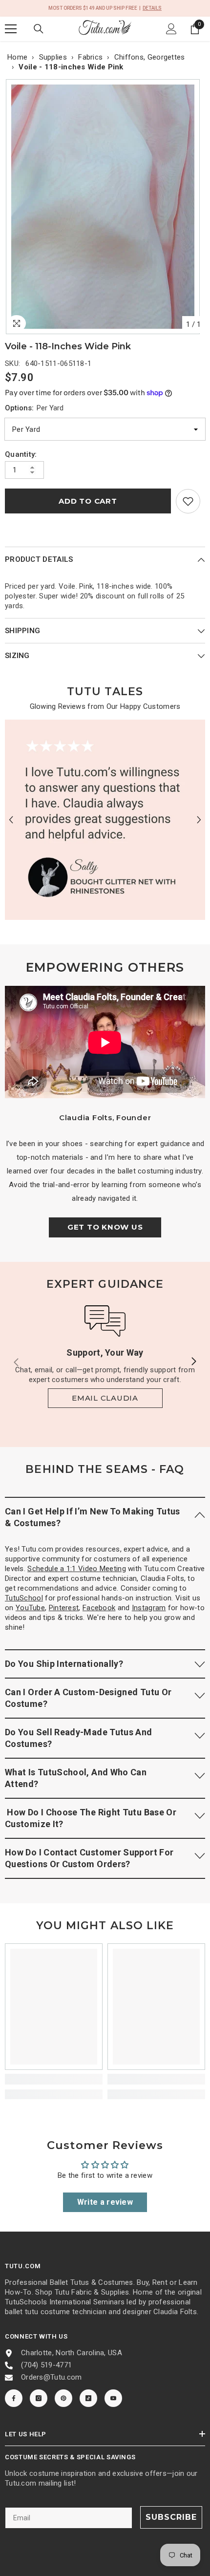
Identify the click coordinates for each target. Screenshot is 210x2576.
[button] (11, 820)
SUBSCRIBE (171, 2517)
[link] (188, 501)
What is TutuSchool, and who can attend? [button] (76, 1778)
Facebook (99, 1608)
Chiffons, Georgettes (150, 57)
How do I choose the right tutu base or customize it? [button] (91, 1818)
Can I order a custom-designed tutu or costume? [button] (88, 1698)
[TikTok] (88, 2398)
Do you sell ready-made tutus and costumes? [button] (79, 1738)
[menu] (11, 29)
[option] (105, 207)
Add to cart (88, 501)
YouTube (30, 1608)
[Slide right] (193, 1362)
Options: (34, 408)
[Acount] (171, 29)
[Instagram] (39, 2398)
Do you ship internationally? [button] (64, 1664)
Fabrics (90, 57)
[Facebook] (14, 2398)
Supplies (53, 57)
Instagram (149, 1608)
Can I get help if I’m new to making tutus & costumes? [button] (93, 1517)
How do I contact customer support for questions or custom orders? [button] (89, 1858)
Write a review (105, 2202)
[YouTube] (113, 2398)
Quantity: (21, 454)
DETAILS (152, 8)
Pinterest (64, 1608)
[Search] (39, 29)
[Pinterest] (63, 2398)
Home (17, 57)
